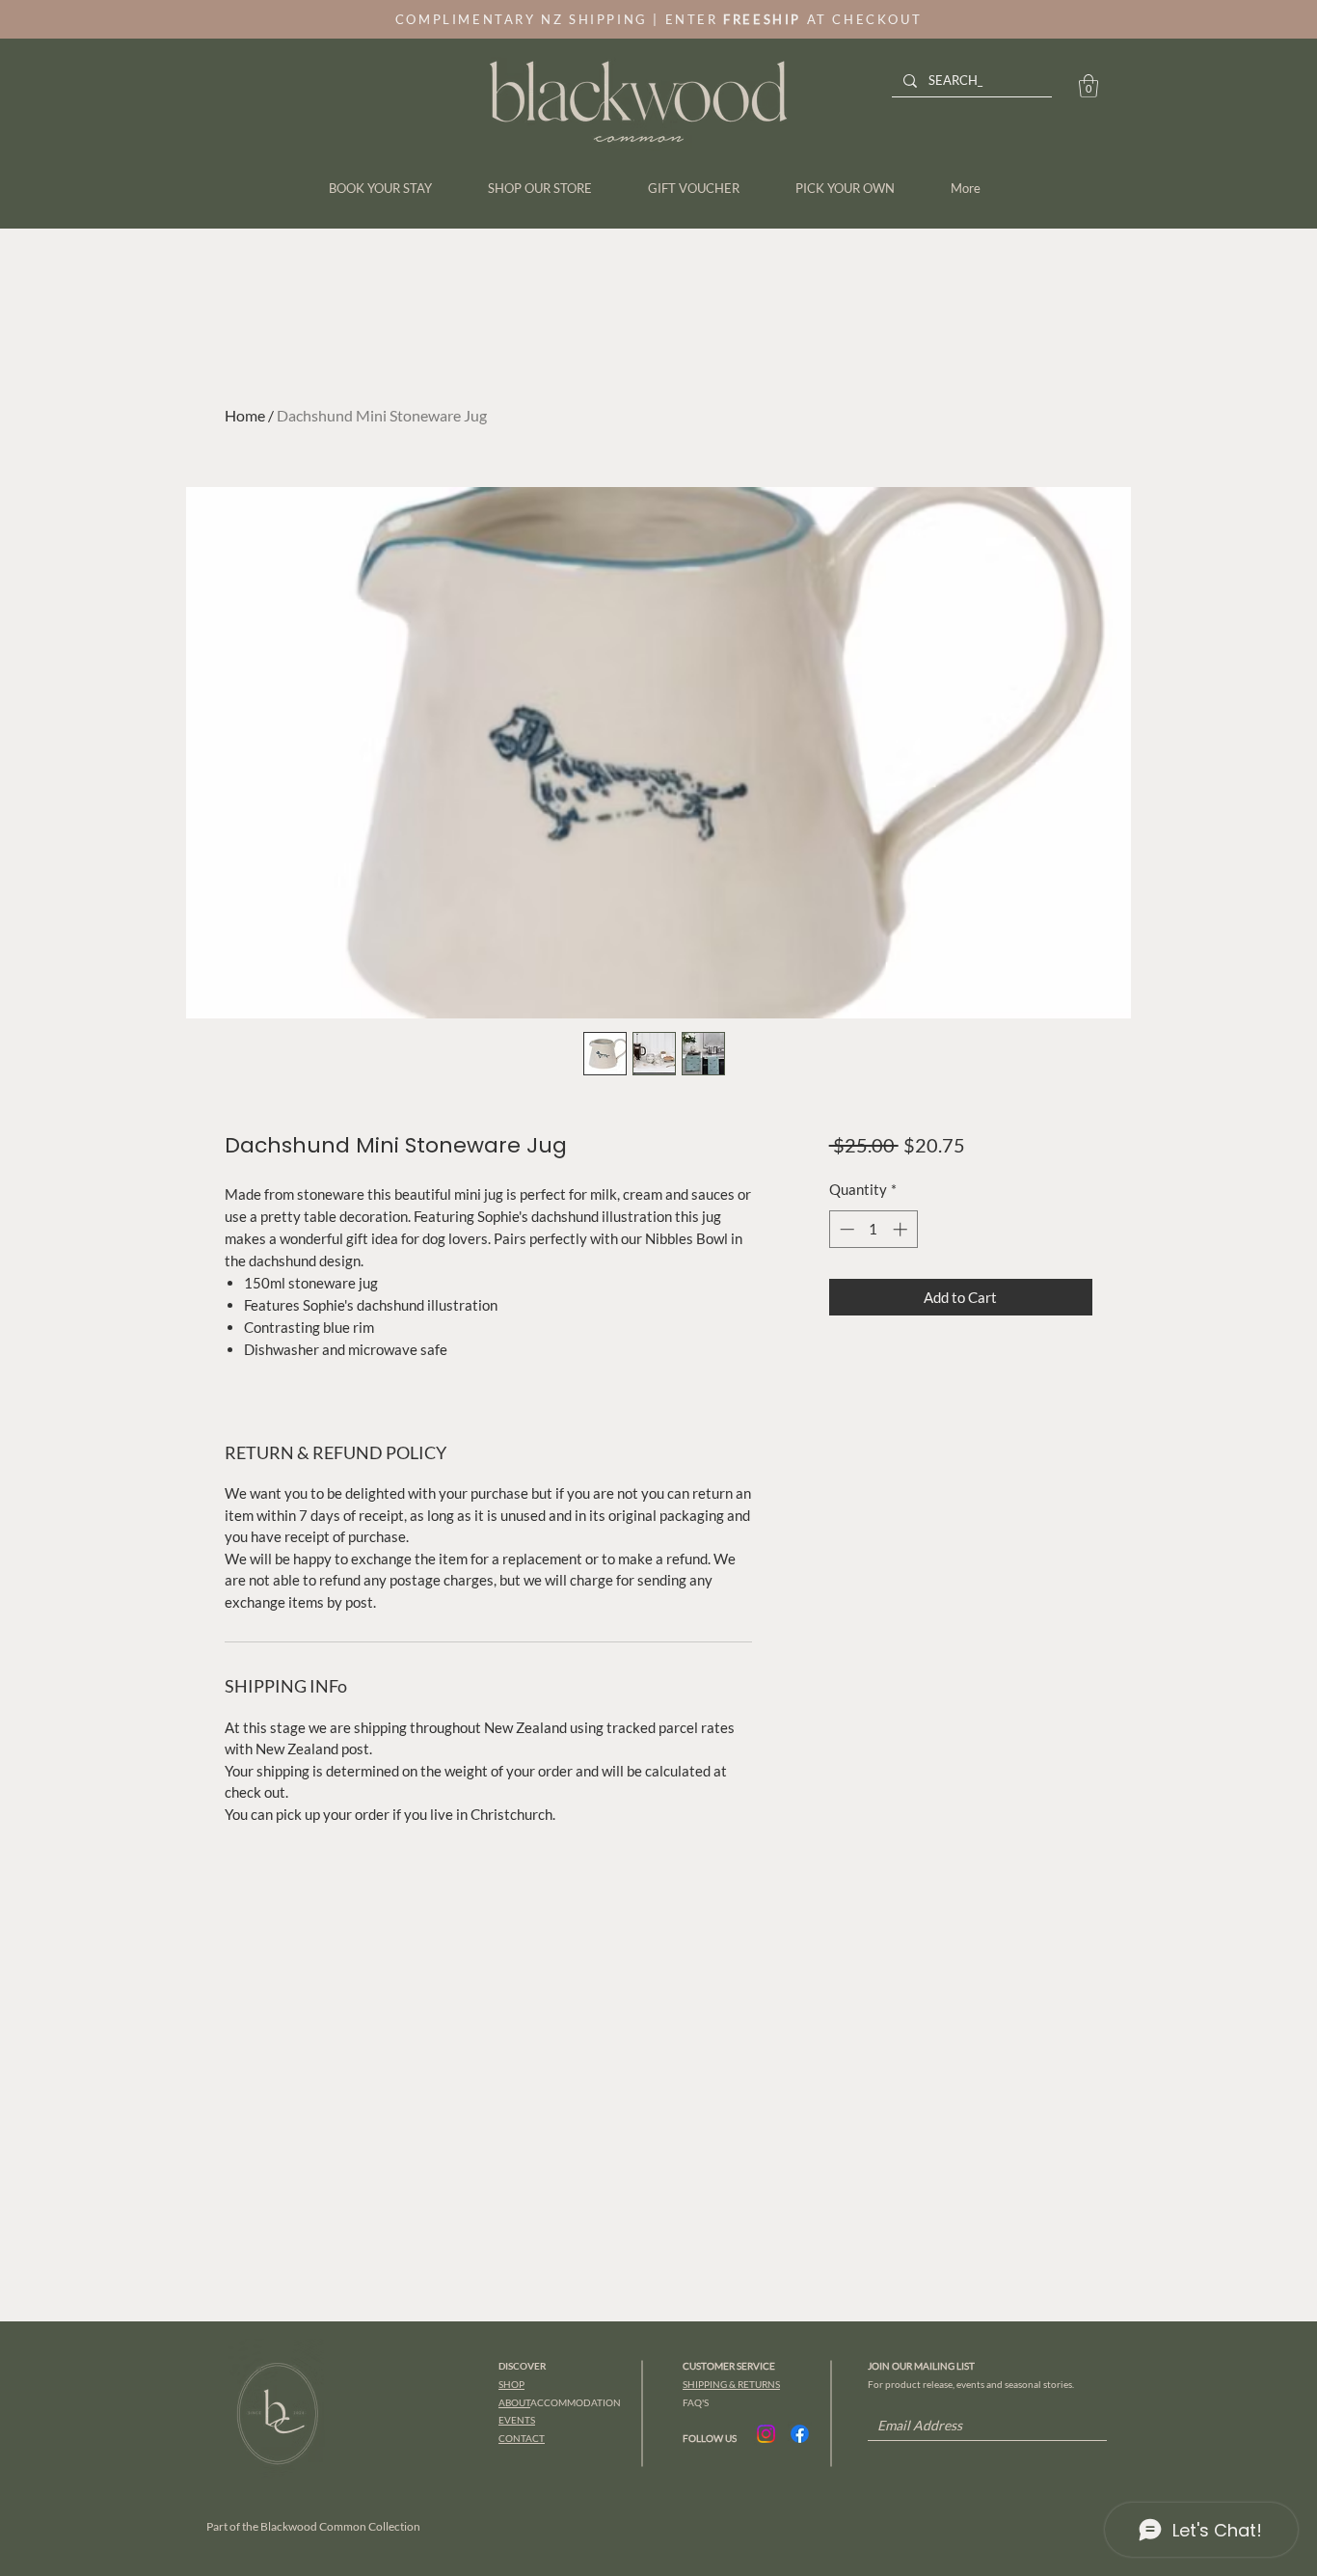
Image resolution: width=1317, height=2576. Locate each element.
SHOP (511, 2384)
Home (245, 415)
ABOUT (514, 2402)
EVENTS (517, 2420)
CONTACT (522, 2438)
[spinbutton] (873, 1229)
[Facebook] (800, 2434)
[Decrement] (845, 1229)
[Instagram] (766, 2434)
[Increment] (902, 1229)
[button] (1089, 86)
